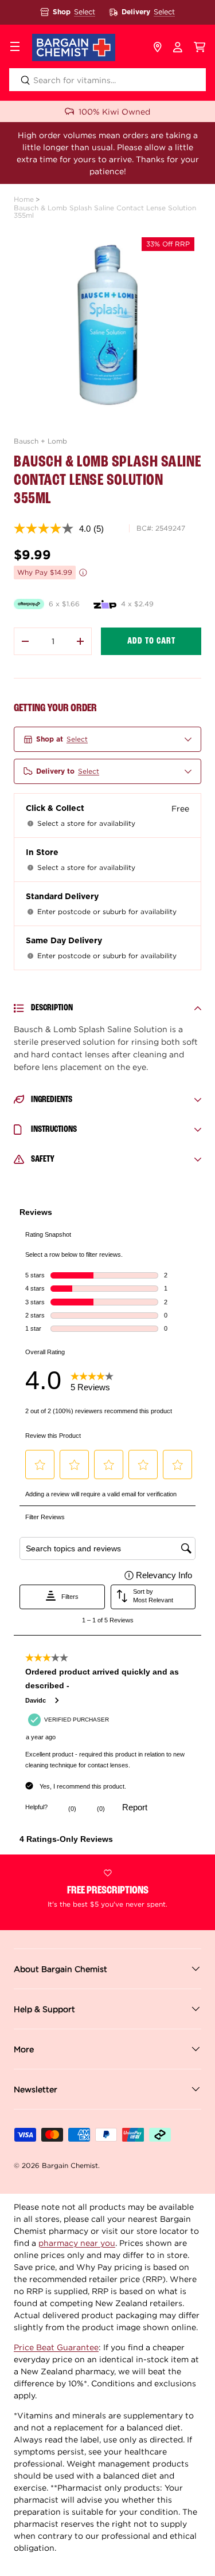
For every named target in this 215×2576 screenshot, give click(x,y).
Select (85, 12)
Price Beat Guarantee (56, 2347)
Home (24, 199)
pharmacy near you (77, 2243)
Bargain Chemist (70, 2165)
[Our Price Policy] (83, 573)
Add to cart (151, 641)
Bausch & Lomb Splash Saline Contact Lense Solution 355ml (105, 211)
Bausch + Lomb (40, 441)
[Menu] (15, 48)
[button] (200, 48)
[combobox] (107, 80)
